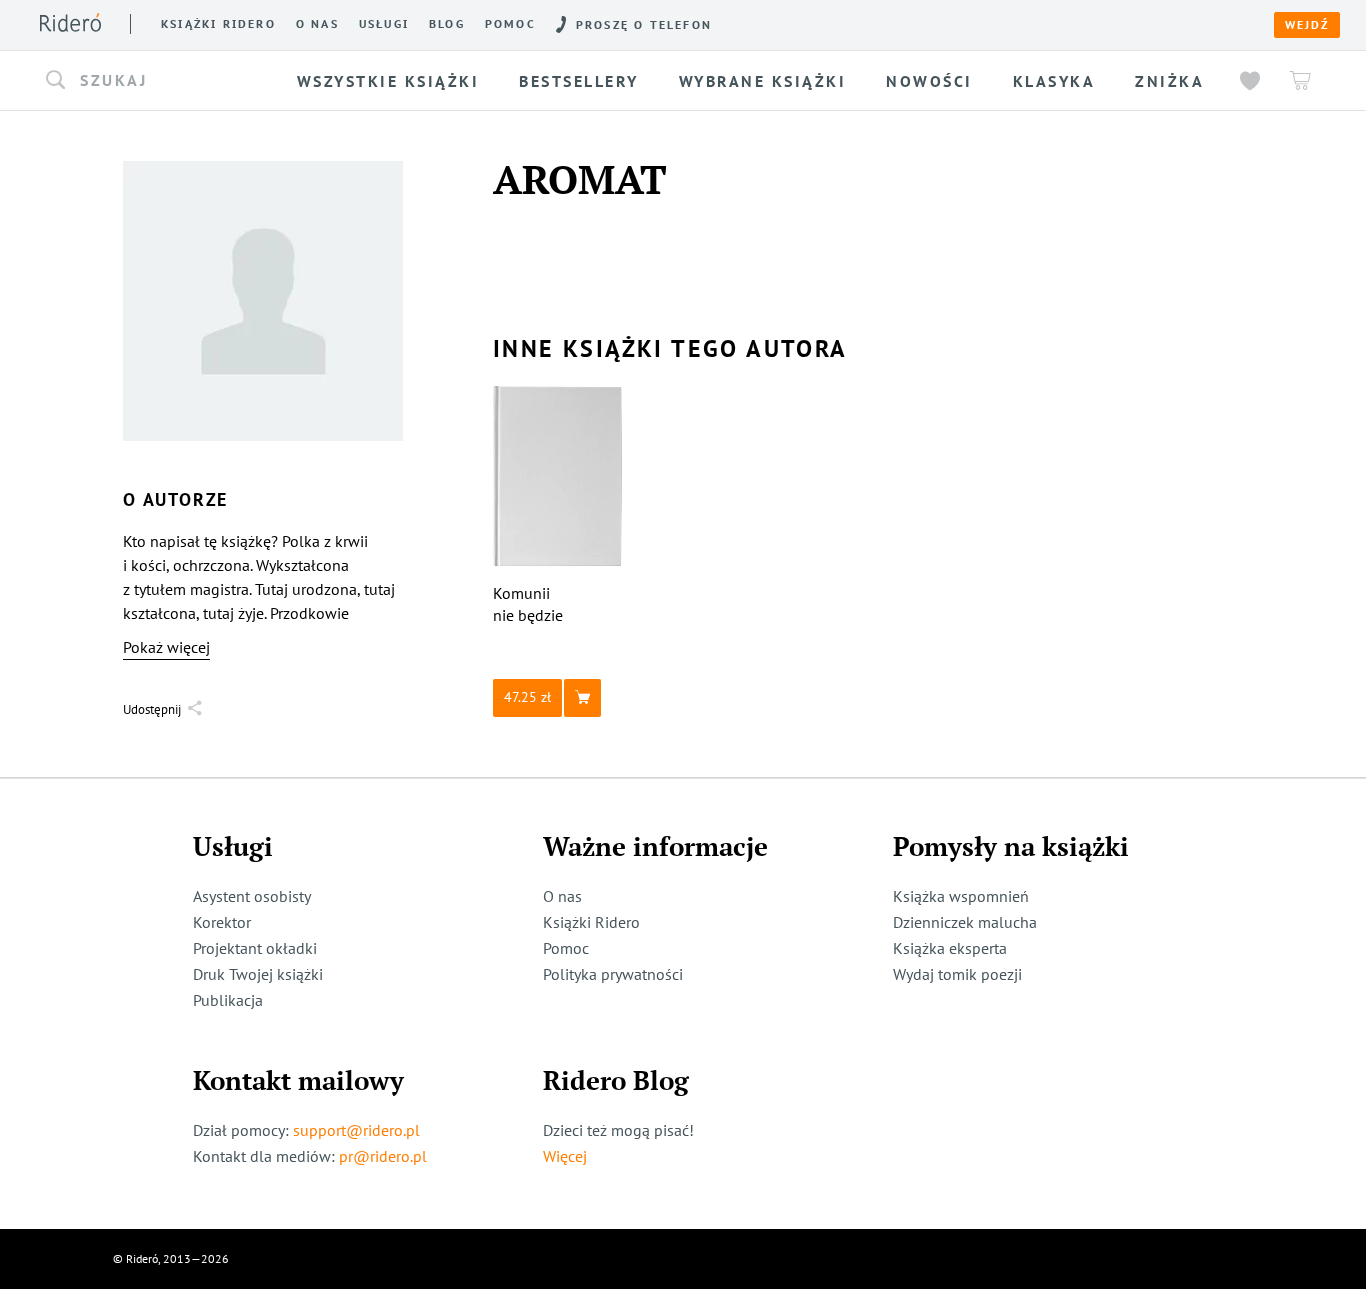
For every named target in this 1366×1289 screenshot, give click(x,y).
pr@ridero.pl (383, 1156)
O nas (317, 24)
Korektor (222, 922)
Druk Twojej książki (258, 974)
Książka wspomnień (961, 896)
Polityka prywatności (613, 974)
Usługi (384, 24)
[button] (161, 81)
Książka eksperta (950, 948)
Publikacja (228, 1000)
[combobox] (161, 81)
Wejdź (1307, 25)
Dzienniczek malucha (965, 922)
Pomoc (510, 24)
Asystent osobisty (252, 896)
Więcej (565, 1156)
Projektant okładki (255, 948)
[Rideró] (70, 22)
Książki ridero (218, 24)
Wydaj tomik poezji (957, 974)
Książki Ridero (591, 922)
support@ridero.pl (356, 1130)
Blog (447, 24)
